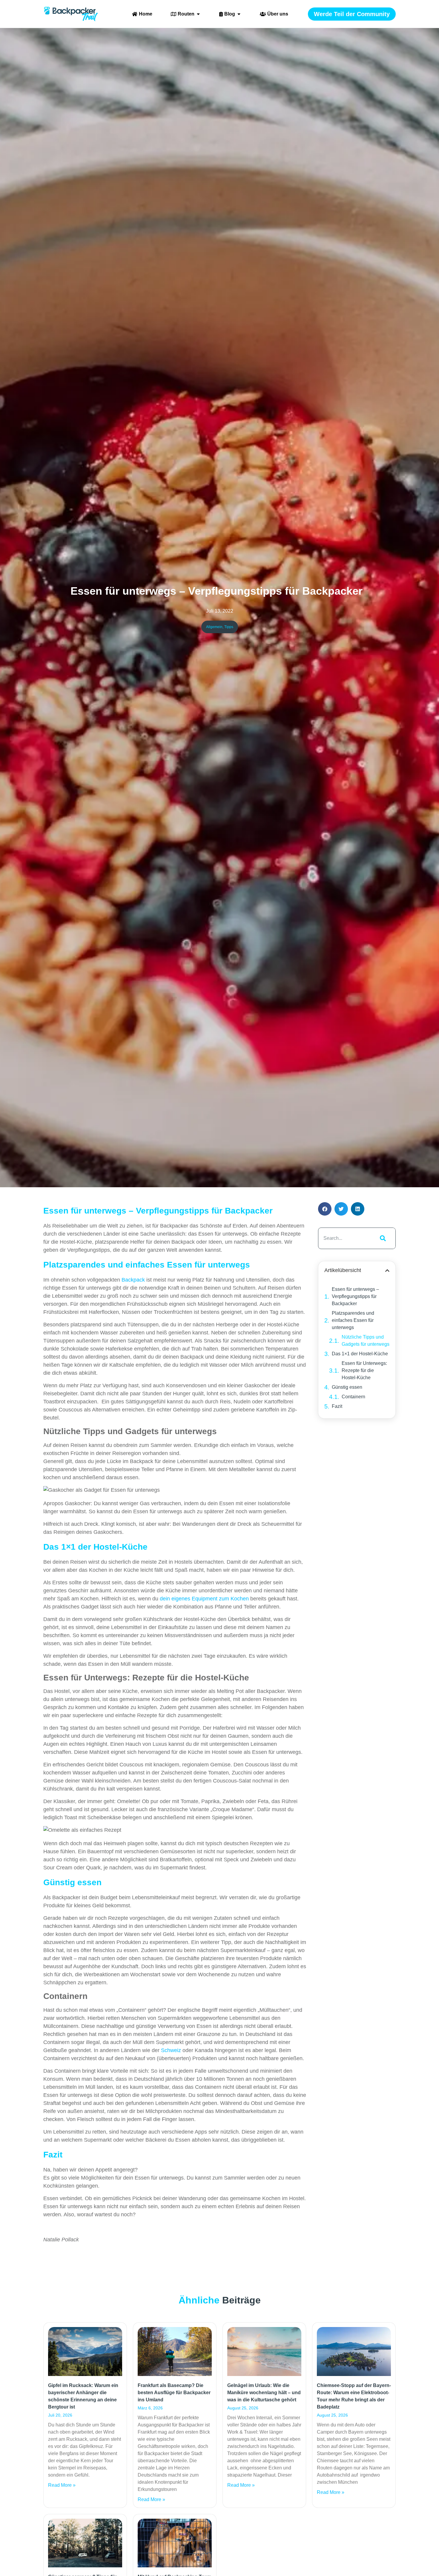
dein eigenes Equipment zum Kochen (204, 1599)
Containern (353, 1397)
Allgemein (214, 627)
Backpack (133, 1280)
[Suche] (382, 1238)
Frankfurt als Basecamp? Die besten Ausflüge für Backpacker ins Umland (174, 2393)
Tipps (229, 627)
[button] (325, 1209)
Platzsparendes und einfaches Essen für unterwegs (353, 1320)
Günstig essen (347, 1387)
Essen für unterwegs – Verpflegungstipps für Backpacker (355, 1296)
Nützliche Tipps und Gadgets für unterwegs (366, 1341)
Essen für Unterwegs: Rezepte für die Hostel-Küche (364, 1370)
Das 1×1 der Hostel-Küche (360, 1354)
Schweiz (171, 2050)
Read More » (62, 2485)
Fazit (337, 1406)
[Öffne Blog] (239, 14)
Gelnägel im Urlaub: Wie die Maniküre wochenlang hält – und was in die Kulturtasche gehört (264, 2393)
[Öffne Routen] (198, 14)
